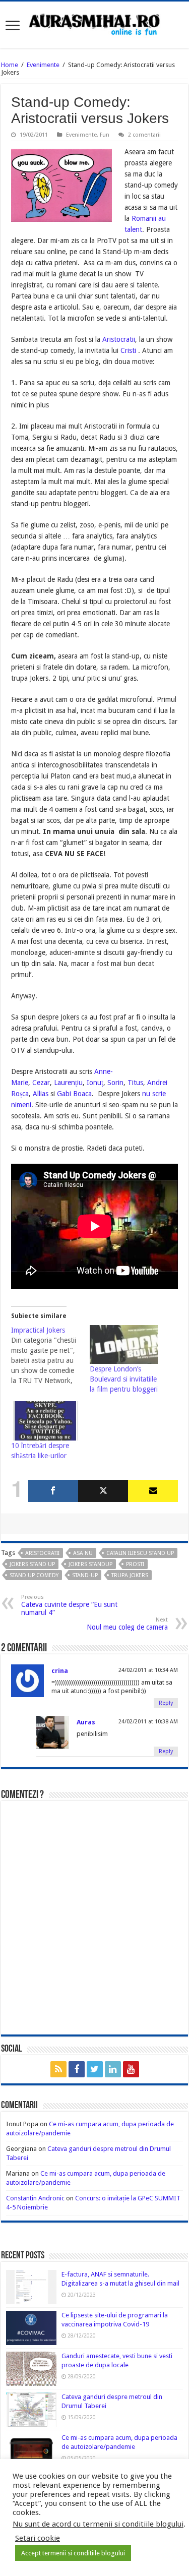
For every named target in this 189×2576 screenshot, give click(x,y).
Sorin (115, 1083)
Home (10, 65)
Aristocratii (119, 339)
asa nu (83, 1553)
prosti (135, 1564)
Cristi (129, 350)
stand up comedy (34, 1575)
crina (60, 1671)
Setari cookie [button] (38, 2538)
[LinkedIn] (113, 2069)
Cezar (41, 1083)
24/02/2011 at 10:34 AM (148, 1670)
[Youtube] (131, 2069)
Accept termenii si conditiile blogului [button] (73, 2553)
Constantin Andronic (35, 2198)
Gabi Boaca (74, 1094)
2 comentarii (144, 135)
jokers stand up (32, 1564)
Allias (41, 1094)
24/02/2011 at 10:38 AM (148, 1722)
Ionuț (95, 1083)
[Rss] (58, 2069)
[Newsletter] (153, 1491)
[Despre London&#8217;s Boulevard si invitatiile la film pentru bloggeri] (124, 1345)
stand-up (85, 1575)
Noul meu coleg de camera (127, 1624)
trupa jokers (130, 1575)
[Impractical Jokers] (50, 1355)
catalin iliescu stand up (140, 1553)
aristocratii (42, 1553)
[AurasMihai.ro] (95, 24)
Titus (135, 1083)
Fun (105, 135)
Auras (86, 1722)
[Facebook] (53, 1491)
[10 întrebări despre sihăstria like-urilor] (45, 1421)
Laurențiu (68, 1083)
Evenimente (43, 65)
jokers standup (90, 1564)
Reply (166, 1703)
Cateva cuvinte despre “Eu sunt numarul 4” (69, 1605)
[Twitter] (103, 1491)
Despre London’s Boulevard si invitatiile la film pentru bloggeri (124, 1379)
